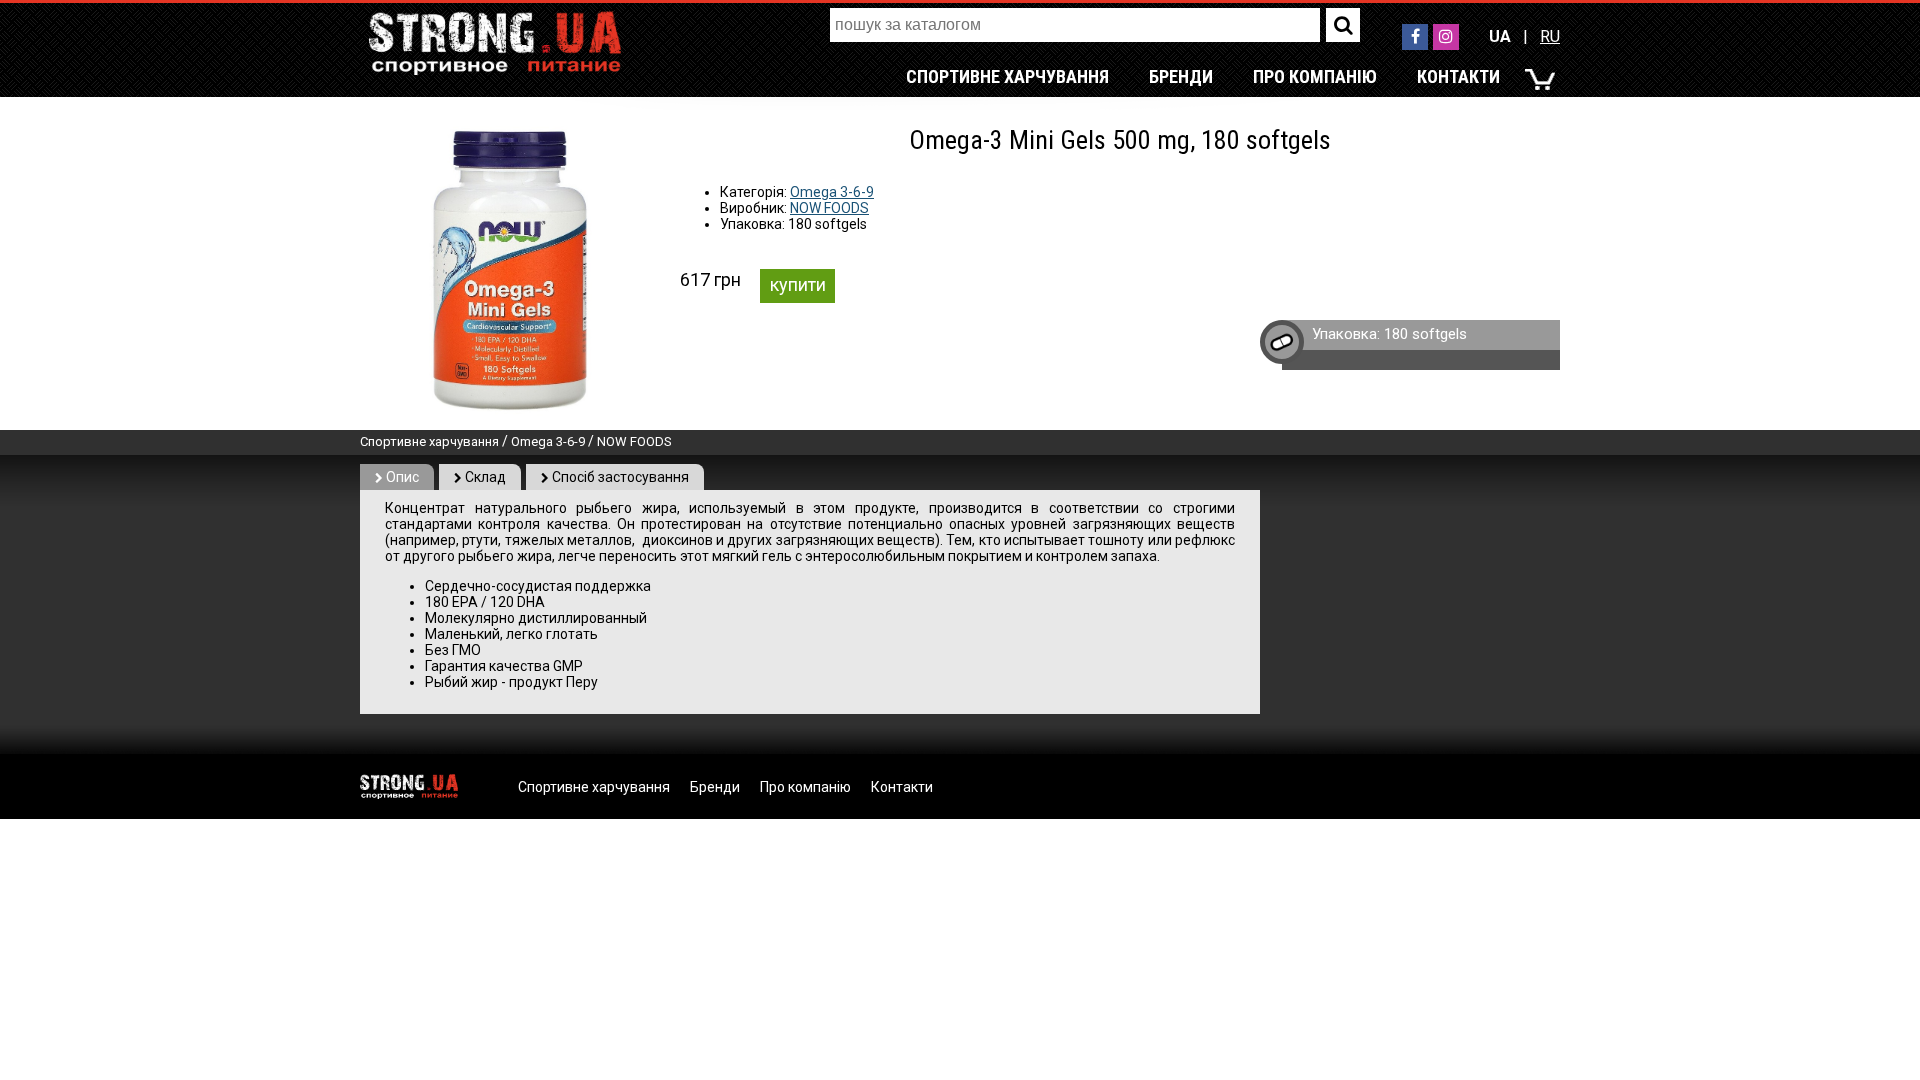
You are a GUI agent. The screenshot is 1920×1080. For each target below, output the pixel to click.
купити (798, 284)
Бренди (1181, 76)
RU (1550, 36)
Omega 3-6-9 (832, 192)
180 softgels (1425, 334)
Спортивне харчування (1007, 76)
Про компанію (1315, 76)
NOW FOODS (829, 208)
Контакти (1458, 76)
